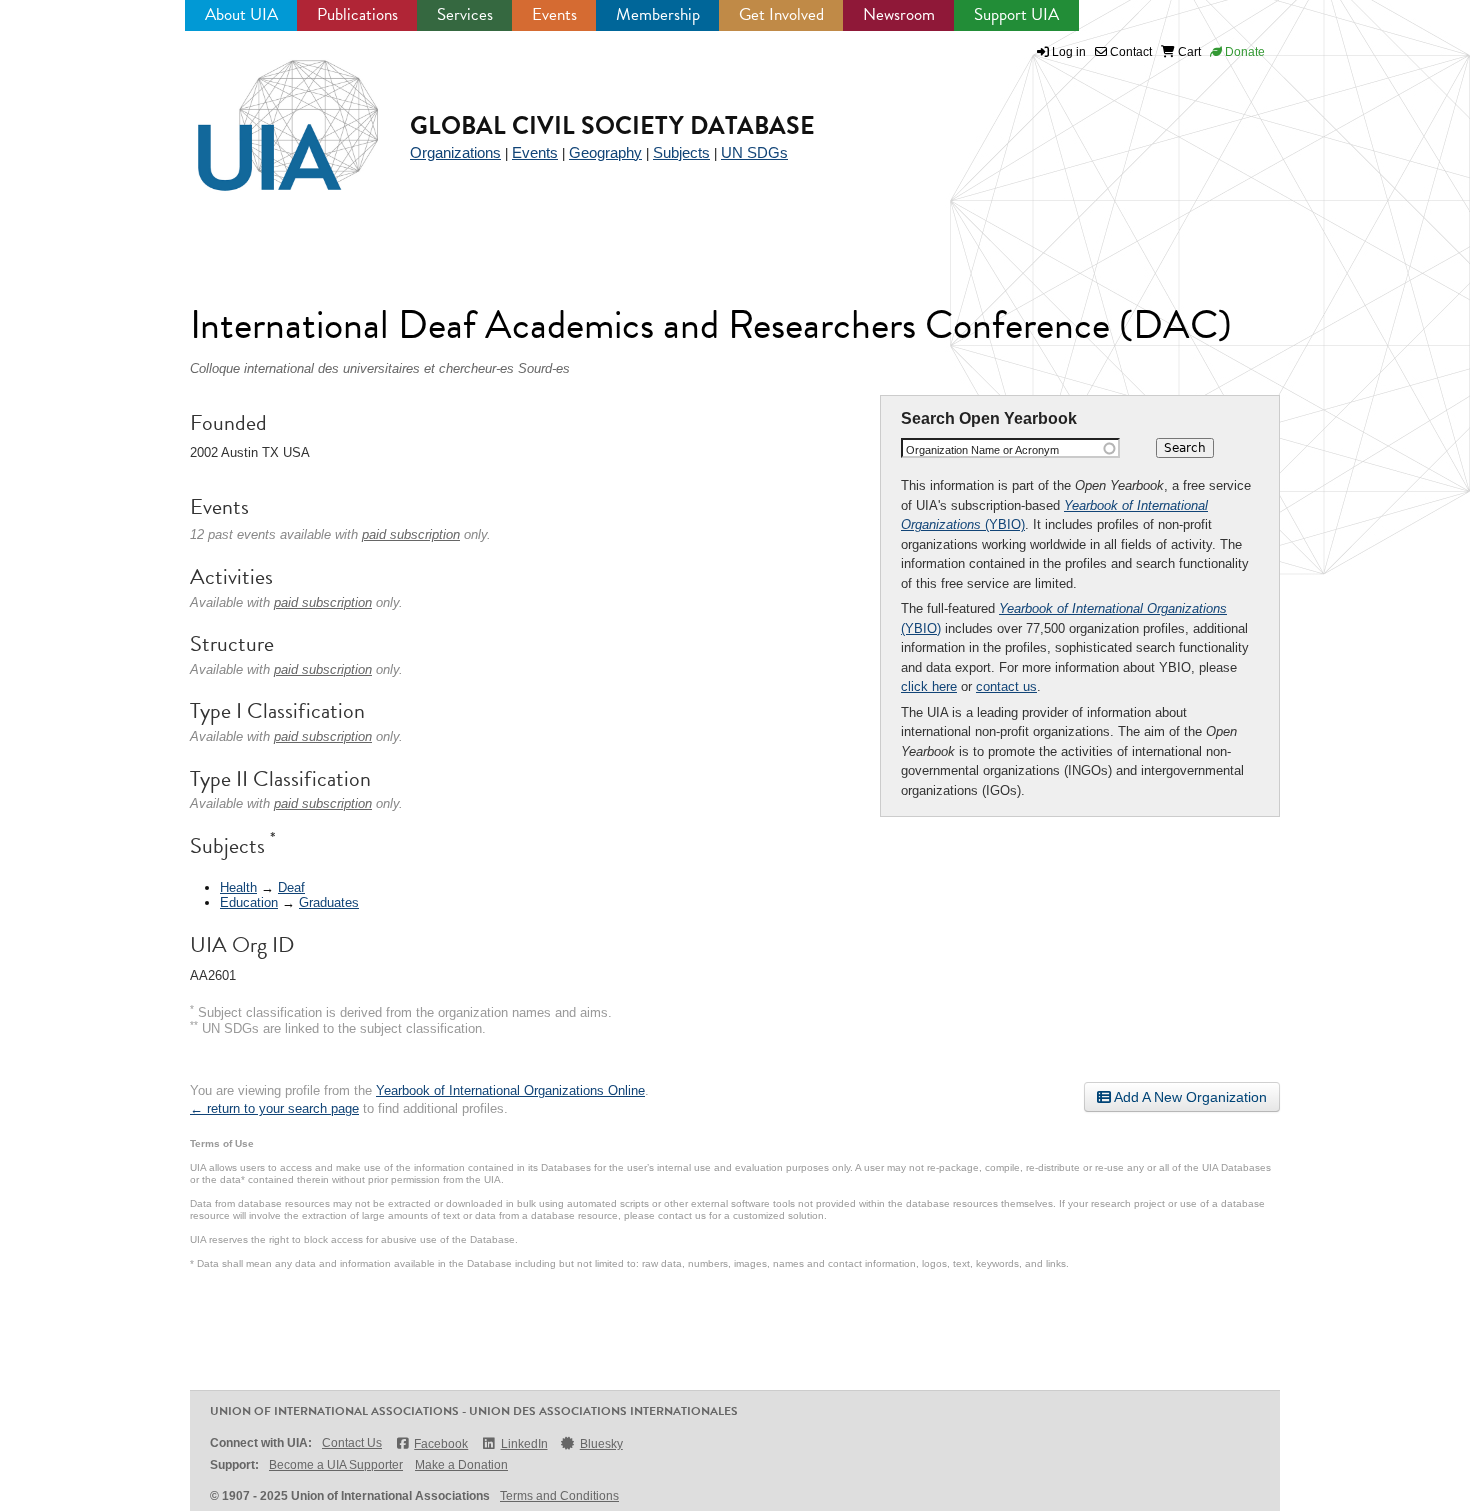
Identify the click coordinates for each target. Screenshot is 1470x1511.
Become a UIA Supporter (336, 1465)
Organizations (455, 152)
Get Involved (781, 14)
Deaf (291, 887)
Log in (1069, 52)
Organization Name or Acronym (982, 450)
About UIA (241, 14)
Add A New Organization (1189, 1097)
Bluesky (601, 1444)
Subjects (681, 152)
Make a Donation (461, 1465)
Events (554, 14)
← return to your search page (274, 1108)
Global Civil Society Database (612, 125)
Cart (1188, 52)
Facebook (441, 1444)
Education (249, 902)
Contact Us (352, 1443)
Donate (1243, 52)
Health (238, 887)
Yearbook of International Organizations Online (510, 1090)
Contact (1129, 52)
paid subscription (411, 534)
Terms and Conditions (559, 1496)
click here (929, 686)
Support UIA (1016, 14)
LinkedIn (524, 1444)
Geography (605, 152)
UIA (265, 114)
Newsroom (899, 14)
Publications (357, 14)
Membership (658, 14)
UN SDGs (754, 152)
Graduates (329, 902)
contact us (1006, 686)
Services (465, 14)
